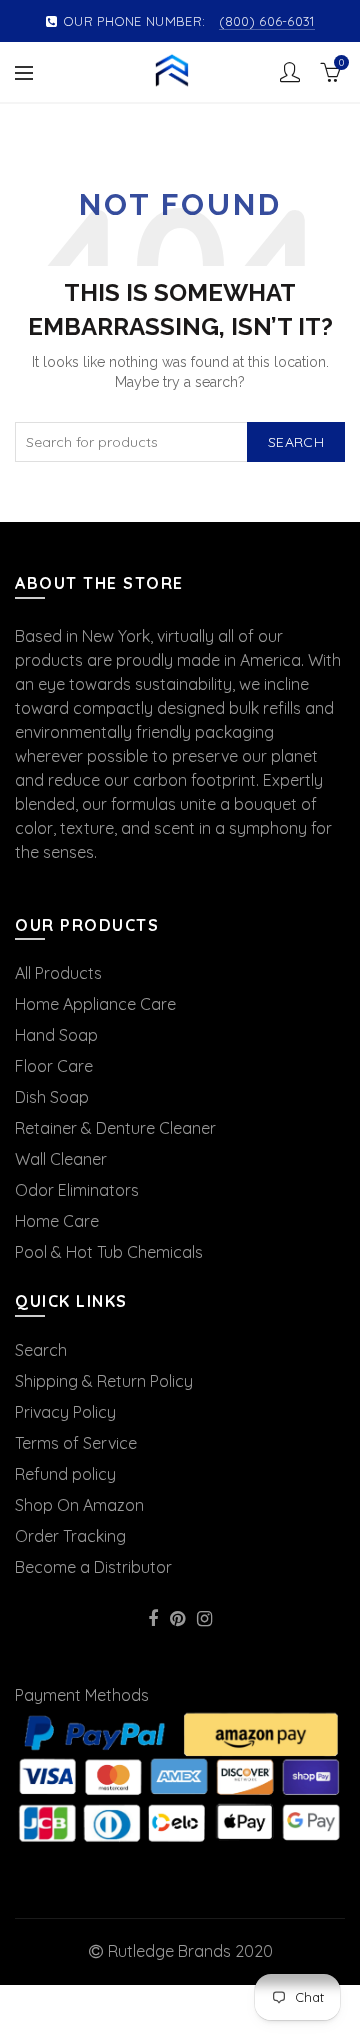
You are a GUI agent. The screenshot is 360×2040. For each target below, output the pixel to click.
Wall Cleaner (61, 1159)
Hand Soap (56, 1035)
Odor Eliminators (77, 1190)
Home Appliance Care (95, 1004)
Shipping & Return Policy (104, 1381)
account (290, 72)
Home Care (57, 1221)
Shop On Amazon (79, 1505)
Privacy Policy (65, 1412)
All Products (58, 973)
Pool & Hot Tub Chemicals (109, 1252)
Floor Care (54, 1066)
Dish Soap (52, 1097)
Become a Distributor (93, 1567)
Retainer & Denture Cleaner (115, 1128)
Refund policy (65, 1474)
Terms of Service (76, 1443)
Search (296, 442)
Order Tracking (70, 1536)
